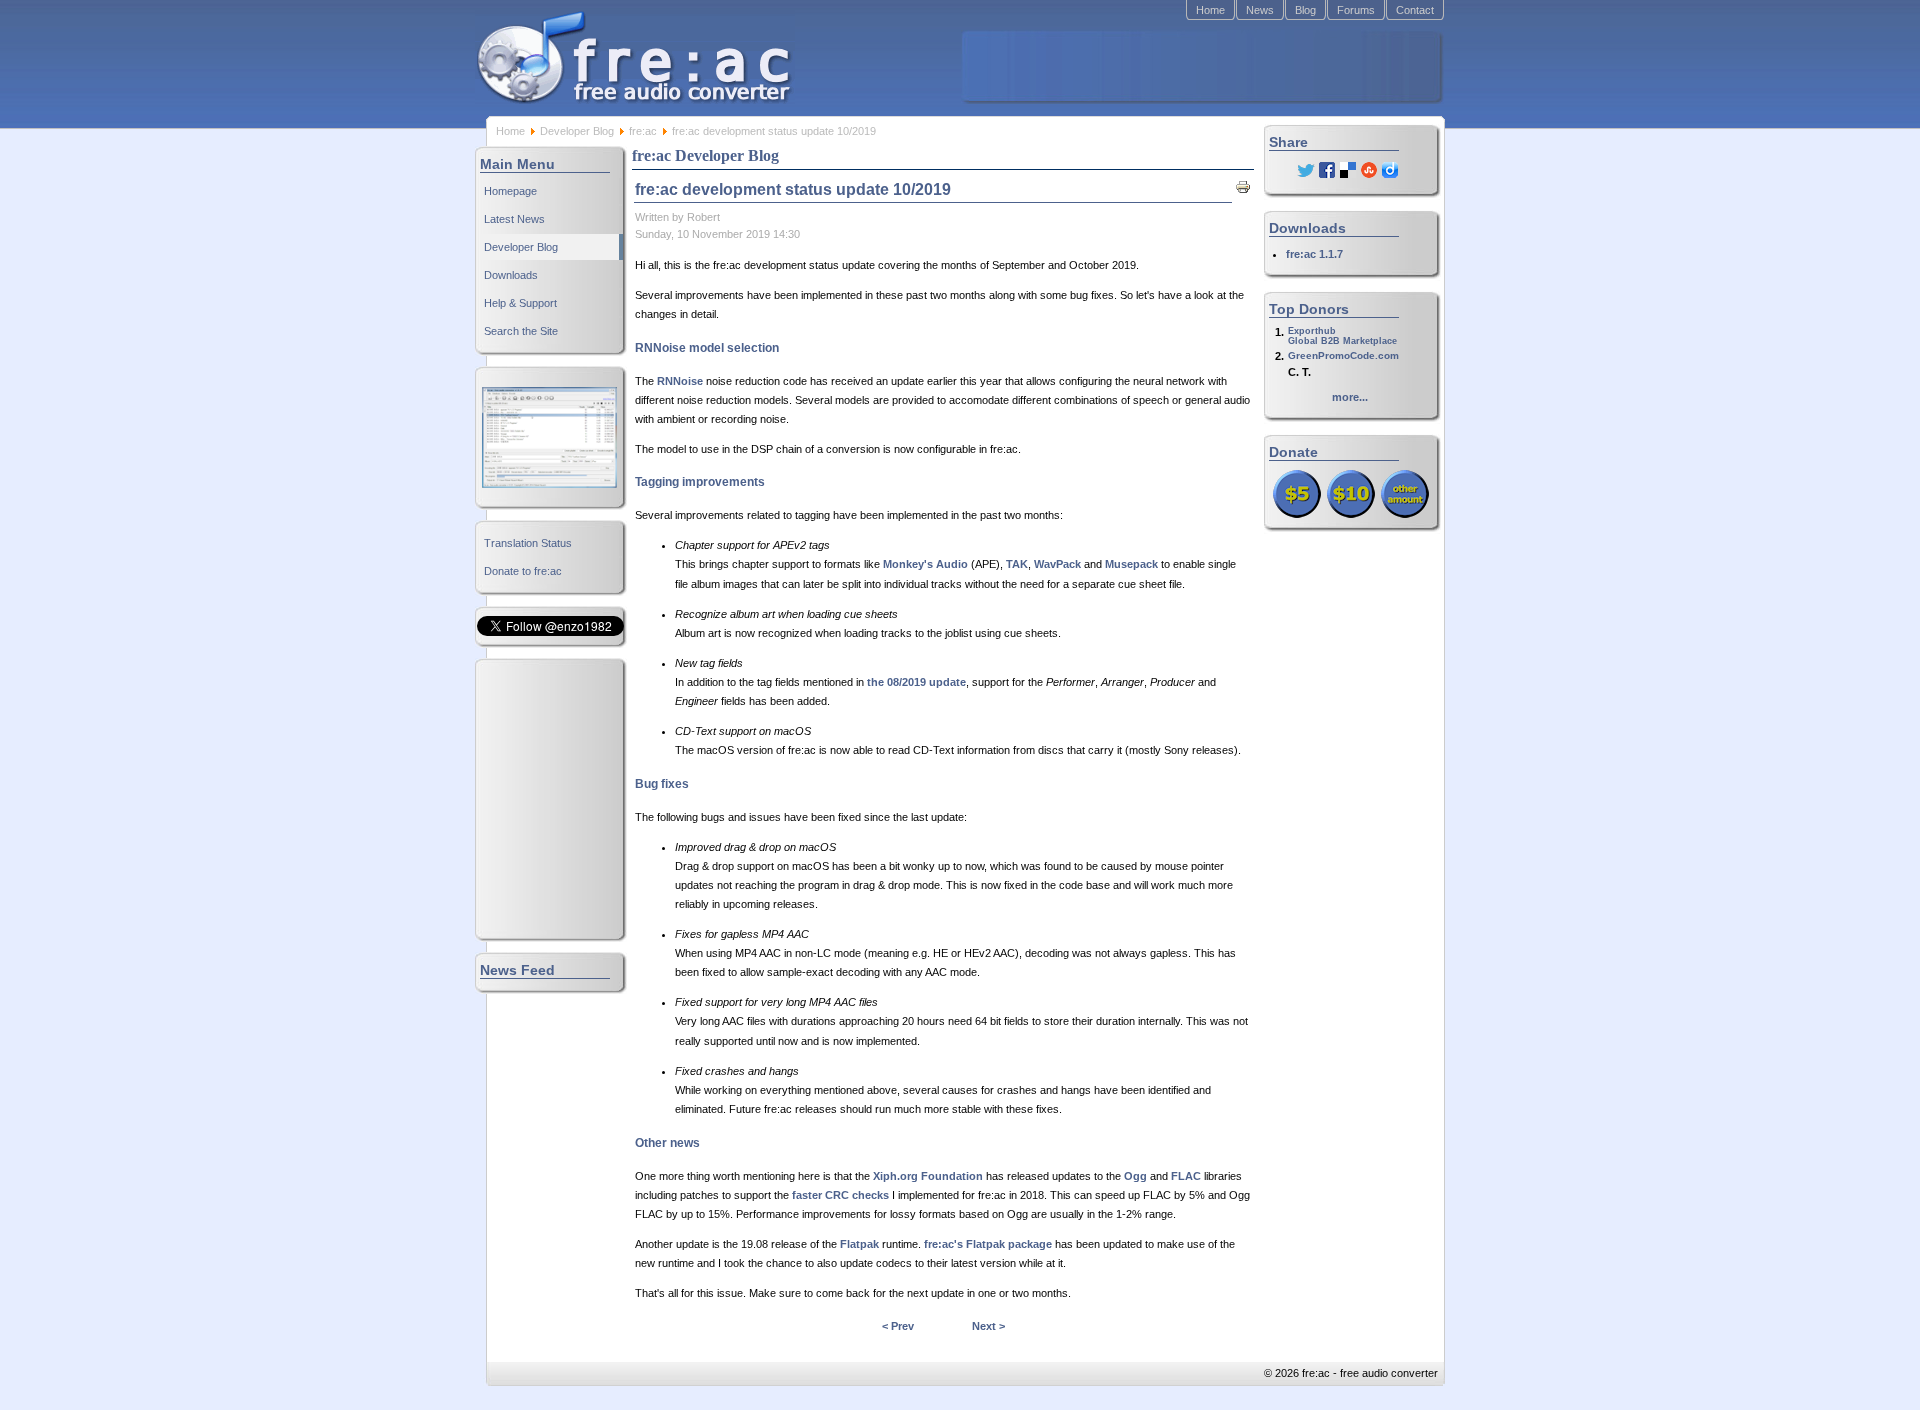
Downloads (511, 275)
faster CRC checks (840, 1195)
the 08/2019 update (916, 682)
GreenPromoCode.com (1343, 355)
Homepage (510, 191)
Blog (1305, 10)
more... (1350, 397)
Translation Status (528, 543)
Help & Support (520, 303)
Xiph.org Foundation (928, 1176)
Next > (988, 1326)
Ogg (1135, 1176)
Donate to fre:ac (523, 571)
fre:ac (643, 131)
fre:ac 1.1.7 (1314, 254)
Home (1210, 10)
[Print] (1243, 191)
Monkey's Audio (925, 564)
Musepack (1131, 564)
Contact (1415, 10)
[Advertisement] (1201, 66)
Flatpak (859, 1244)
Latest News (514, 219)
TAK (1017, 564)
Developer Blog (577, 131)
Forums (1356, 10)
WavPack (1057, 564)
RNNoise (680, 381)
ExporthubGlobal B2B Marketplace (1342, 336)
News (1260, 10)
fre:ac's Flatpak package (988, 1244)
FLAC (1186, 1176)
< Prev (898, 1326)
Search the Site (521, 331)
